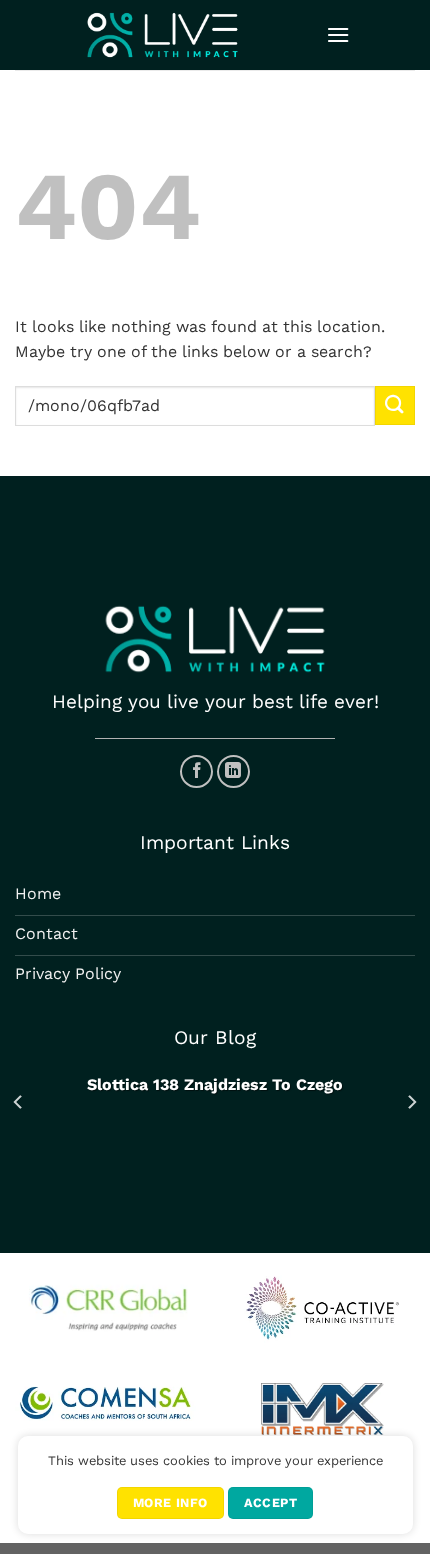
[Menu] (338, 34)
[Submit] (395, 405)
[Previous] (19, 1102)
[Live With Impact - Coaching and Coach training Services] (162, 35)
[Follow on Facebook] (196, 771)
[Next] (411, 1102)
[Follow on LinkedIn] (233, 771)
